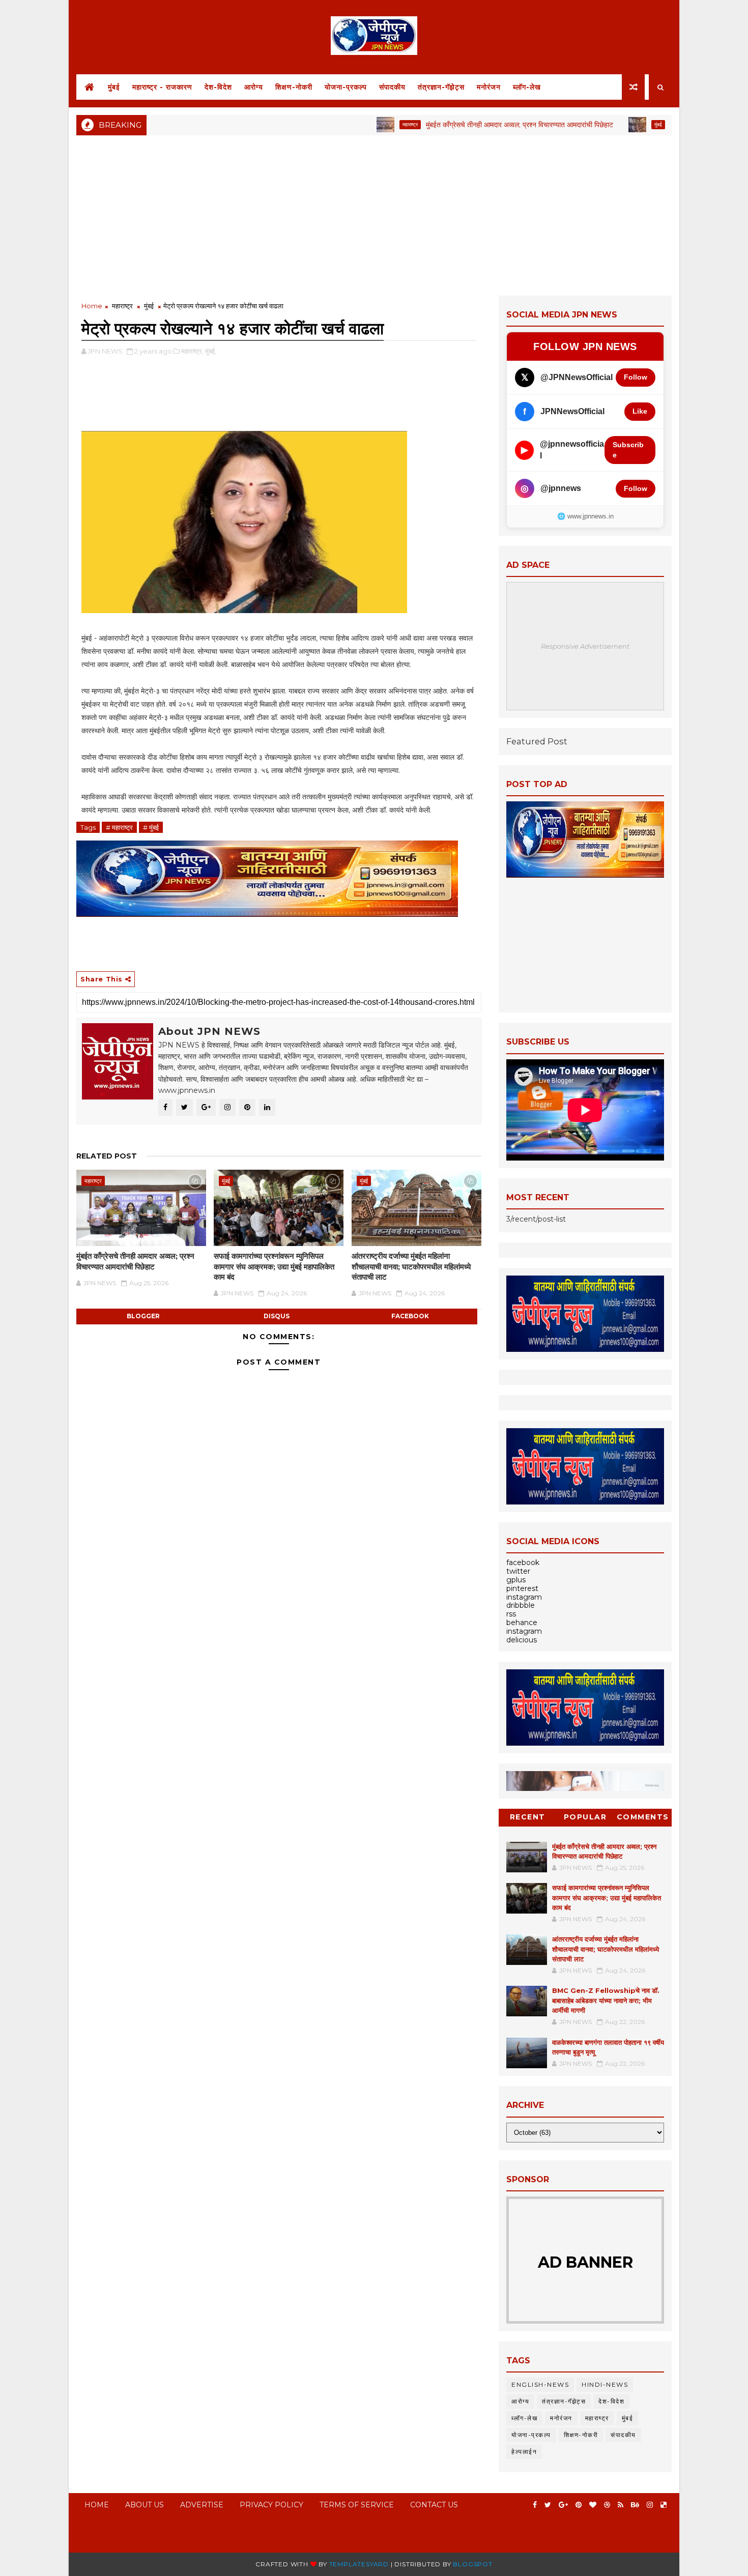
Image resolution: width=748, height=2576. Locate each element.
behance (522, 1623)
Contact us (434, 2505)
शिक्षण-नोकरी (294, 87)
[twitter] (548, 2505)
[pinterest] (579, 2505)
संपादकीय (392, 87)
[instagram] (650, 2505)
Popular (585, 1817)
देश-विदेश (218, 87)
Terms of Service (357, 2505)
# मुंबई (151, 827)
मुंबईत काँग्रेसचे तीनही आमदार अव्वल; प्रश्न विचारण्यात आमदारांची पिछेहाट (463, 125)
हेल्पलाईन (524, 2452)
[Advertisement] (374, 214)
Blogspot (472, 2564)
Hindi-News (605, 2384)
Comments (643, 1817)
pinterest (522, 1588)
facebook (410, 1316)
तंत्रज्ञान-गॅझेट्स (441, 87)
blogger (143, 1316)
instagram (524, 1597)
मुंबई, (211, 351)
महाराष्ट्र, (192, 351)
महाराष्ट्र (353, 124)
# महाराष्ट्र (119, 827)
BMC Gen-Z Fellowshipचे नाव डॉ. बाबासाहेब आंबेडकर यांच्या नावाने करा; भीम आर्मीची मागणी (606, 2000)
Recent (528, 1817)
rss (511, 1614)
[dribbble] (607, 2505)
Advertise (202, 2505)
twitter (518, 1571)
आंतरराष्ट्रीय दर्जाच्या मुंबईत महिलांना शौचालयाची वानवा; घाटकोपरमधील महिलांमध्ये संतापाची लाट (411, 1266)
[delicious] (664, 2505)
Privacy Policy (271, 2505)
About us (145, 2505)
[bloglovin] (593, 2505)
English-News (540, 2384)
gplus (516, 1580)
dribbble (521, 1605)
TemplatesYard (359, 2564)
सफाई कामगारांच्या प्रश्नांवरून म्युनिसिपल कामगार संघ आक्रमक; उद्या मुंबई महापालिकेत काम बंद (274, 1266)
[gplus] (563, 2505)
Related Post (107, 1156)
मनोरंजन (489, 87)
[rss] (621, 2505)
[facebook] (535, 2505)
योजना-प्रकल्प (346, 87)
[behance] (635, 2505)
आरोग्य (254, 87)
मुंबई (114, 87)
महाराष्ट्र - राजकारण (162, 87)
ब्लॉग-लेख (527, 87)
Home (92, 306)
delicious (522, 1640)
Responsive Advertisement (585, 646)
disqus (277, 1316)
